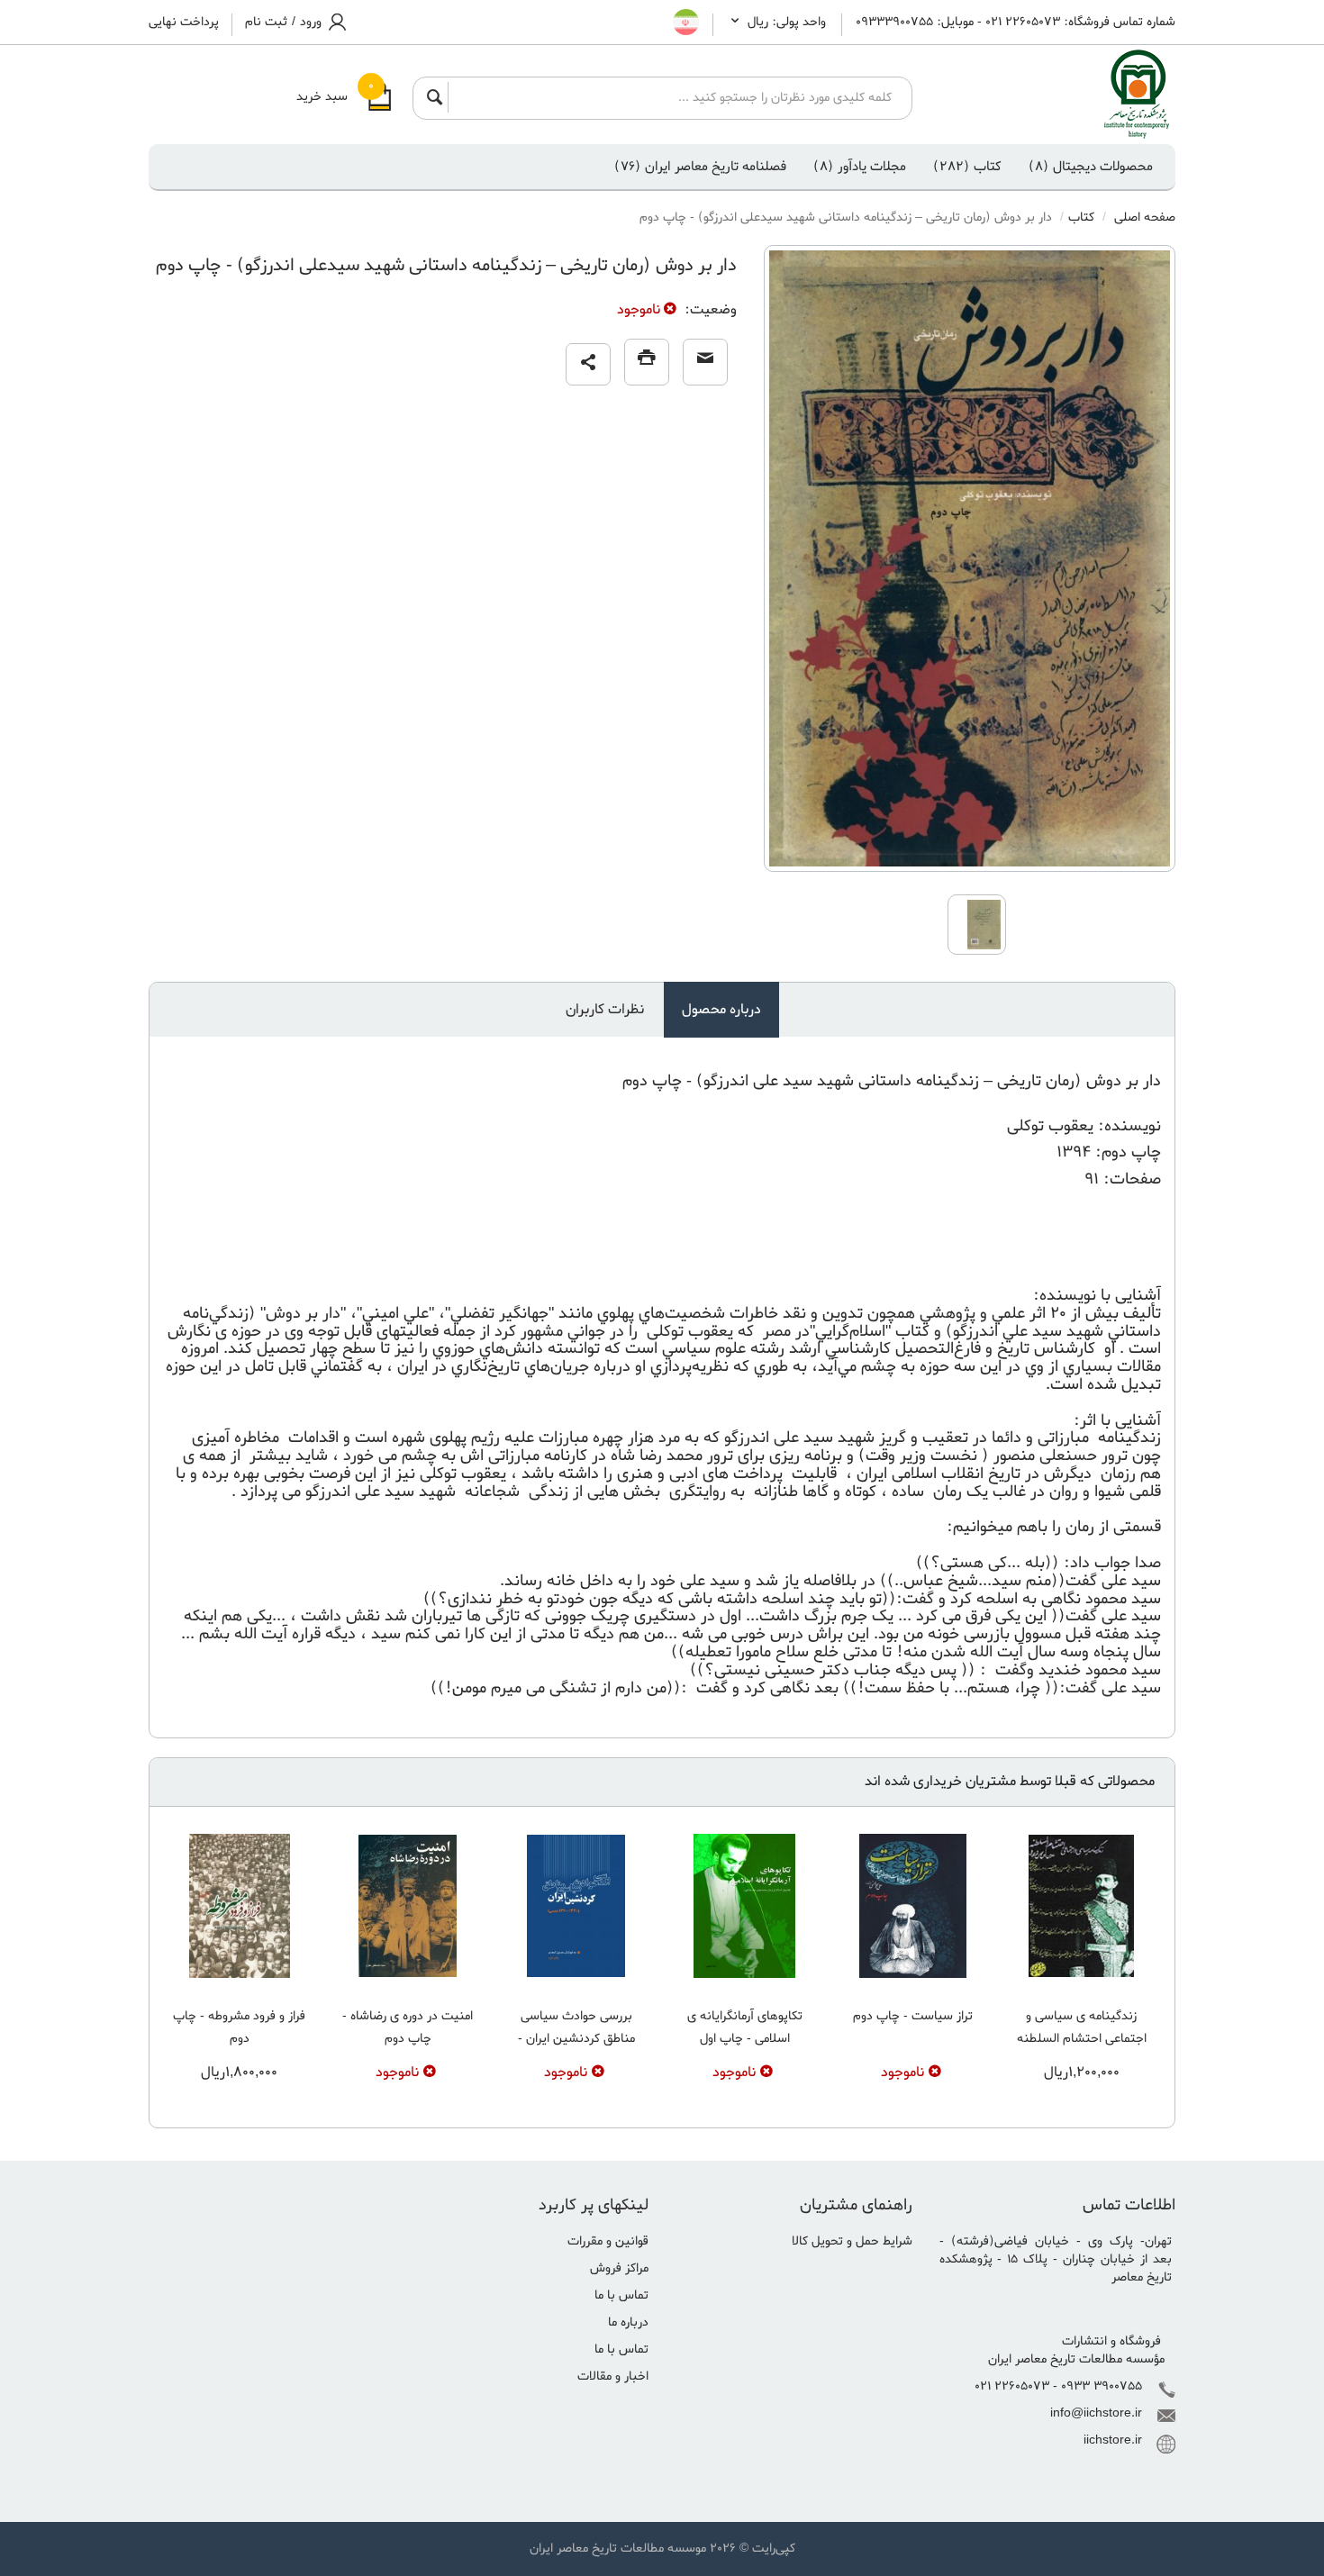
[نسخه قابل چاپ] (647, 362)
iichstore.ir (1113, 2440)
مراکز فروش (619, 2268)
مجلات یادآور (860, 167)
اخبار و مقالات (613, 2376)
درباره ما (628, 2322)
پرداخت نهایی (184, 23)
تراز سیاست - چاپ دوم (913, 2016)
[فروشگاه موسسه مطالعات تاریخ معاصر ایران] (1058, 95)
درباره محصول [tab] (721, 1010)
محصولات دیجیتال (1091, 167)
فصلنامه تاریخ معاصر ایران (700, 167)
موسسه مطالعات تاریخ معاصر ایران (618, 2549)
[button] (588, 364)
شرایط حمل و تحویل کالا (852, 2241)
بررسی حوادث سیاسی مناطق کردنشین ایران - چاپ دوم (576, 2039)
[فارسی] (686, 23)
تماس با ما (621, 2295)
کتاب (967, 167)
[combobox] (675, 97)
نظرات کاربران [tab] (605, 1010)
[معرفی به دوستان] (705, 362)
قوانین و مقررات (608, 2241)
